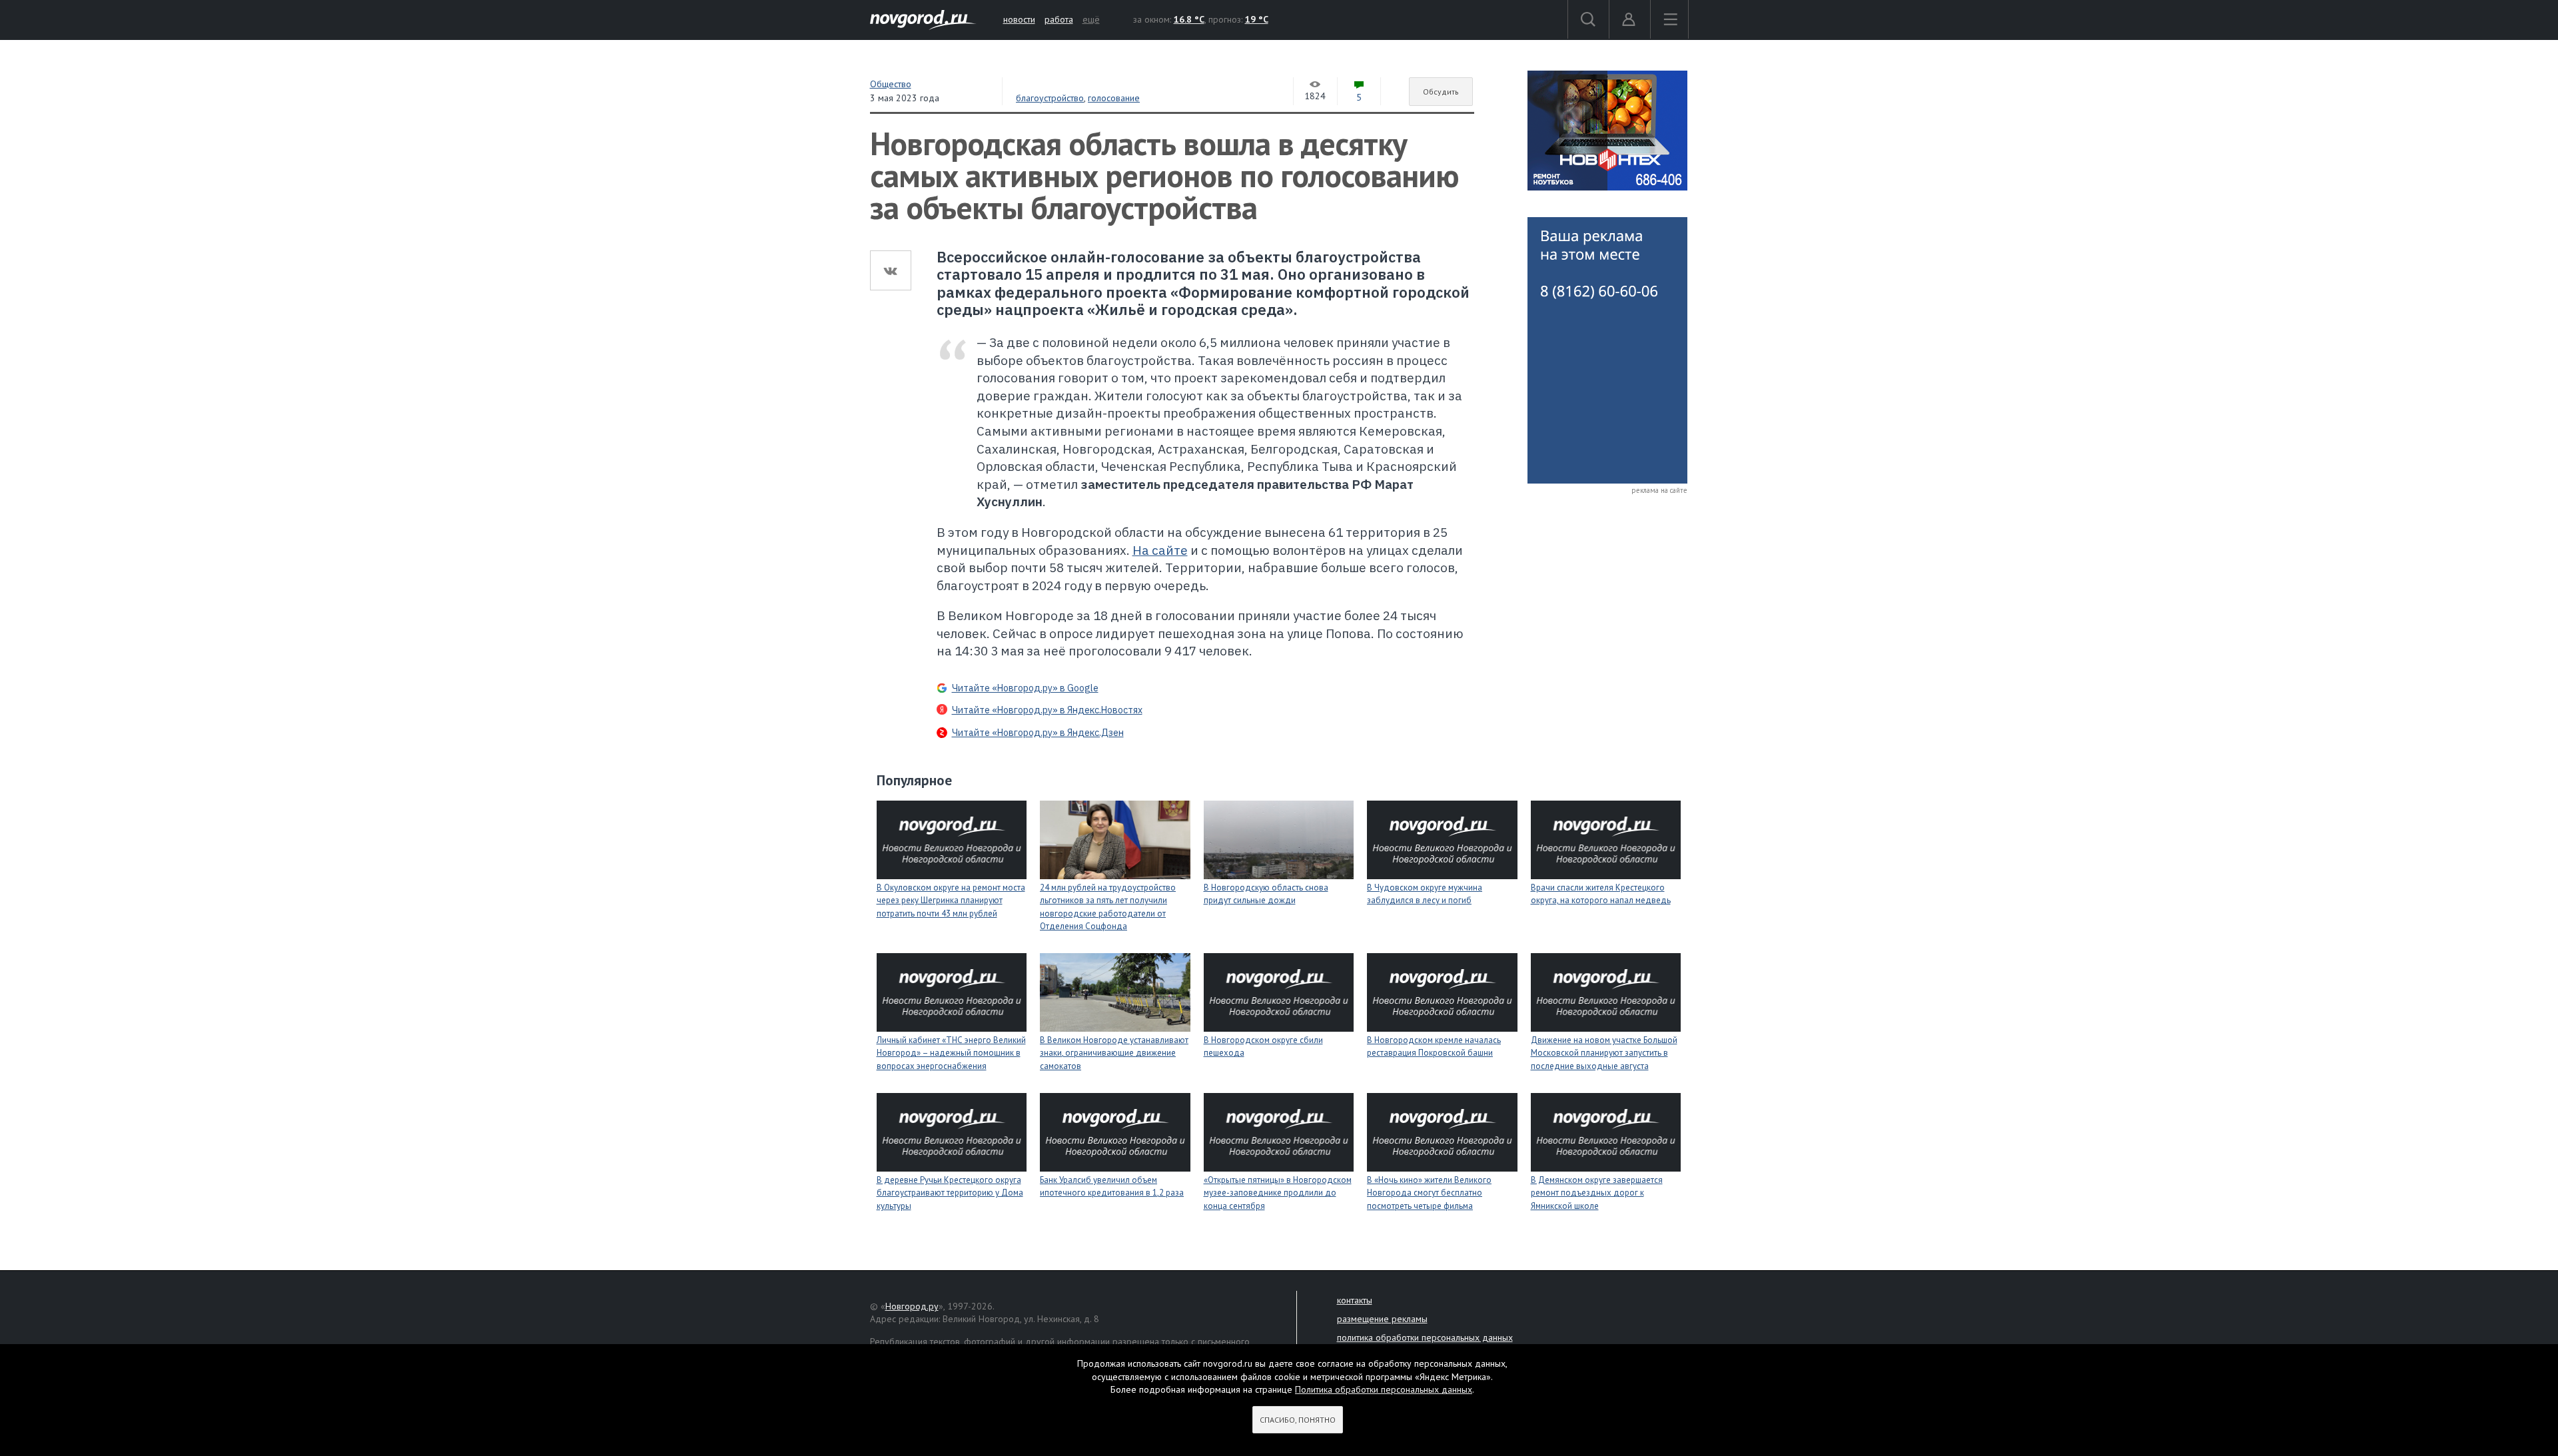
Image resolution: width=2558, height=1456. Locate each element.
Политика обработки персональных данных (1384, 1389)
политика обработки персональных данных (1425, 1337)
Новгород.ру (912, 1306)
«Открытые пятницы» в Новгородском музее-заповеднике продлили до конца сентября (1278, 1193)
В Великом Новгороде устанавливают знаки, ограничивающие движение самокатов (1114, 1053)
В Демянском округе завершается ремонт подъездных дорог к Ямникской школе (1597, 1193)
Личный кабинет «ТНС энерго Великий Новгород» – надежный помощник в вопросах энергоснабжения (951, 1053)
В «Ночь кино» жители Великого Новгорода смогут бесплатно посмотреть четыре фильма (1429, 1193)
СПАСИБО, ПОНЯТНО (1298, 1420)
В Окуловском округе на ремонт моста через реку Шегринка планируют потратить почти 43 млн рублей (951, 901)
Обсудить (1441, 92)
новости (1019, 19)
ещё (1091, 19)
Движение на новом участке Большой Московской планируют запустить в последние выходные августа (1604, 1053)
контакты (1355, 1300)
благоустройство (1050, 98)
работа (1059, 19)
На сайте (1160, 550)
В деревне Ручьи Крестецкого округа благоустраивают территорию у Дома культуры (950, 1193)
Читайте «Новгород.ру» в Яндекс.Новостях (1047, 710)
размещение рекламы (1382, 1319)
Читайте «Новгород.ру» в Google (1025, 688)
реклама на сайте (1659, 490)
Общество (891, 84)
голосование (1114, 98)
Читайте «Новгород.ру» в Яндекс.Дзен (1038, 733)
